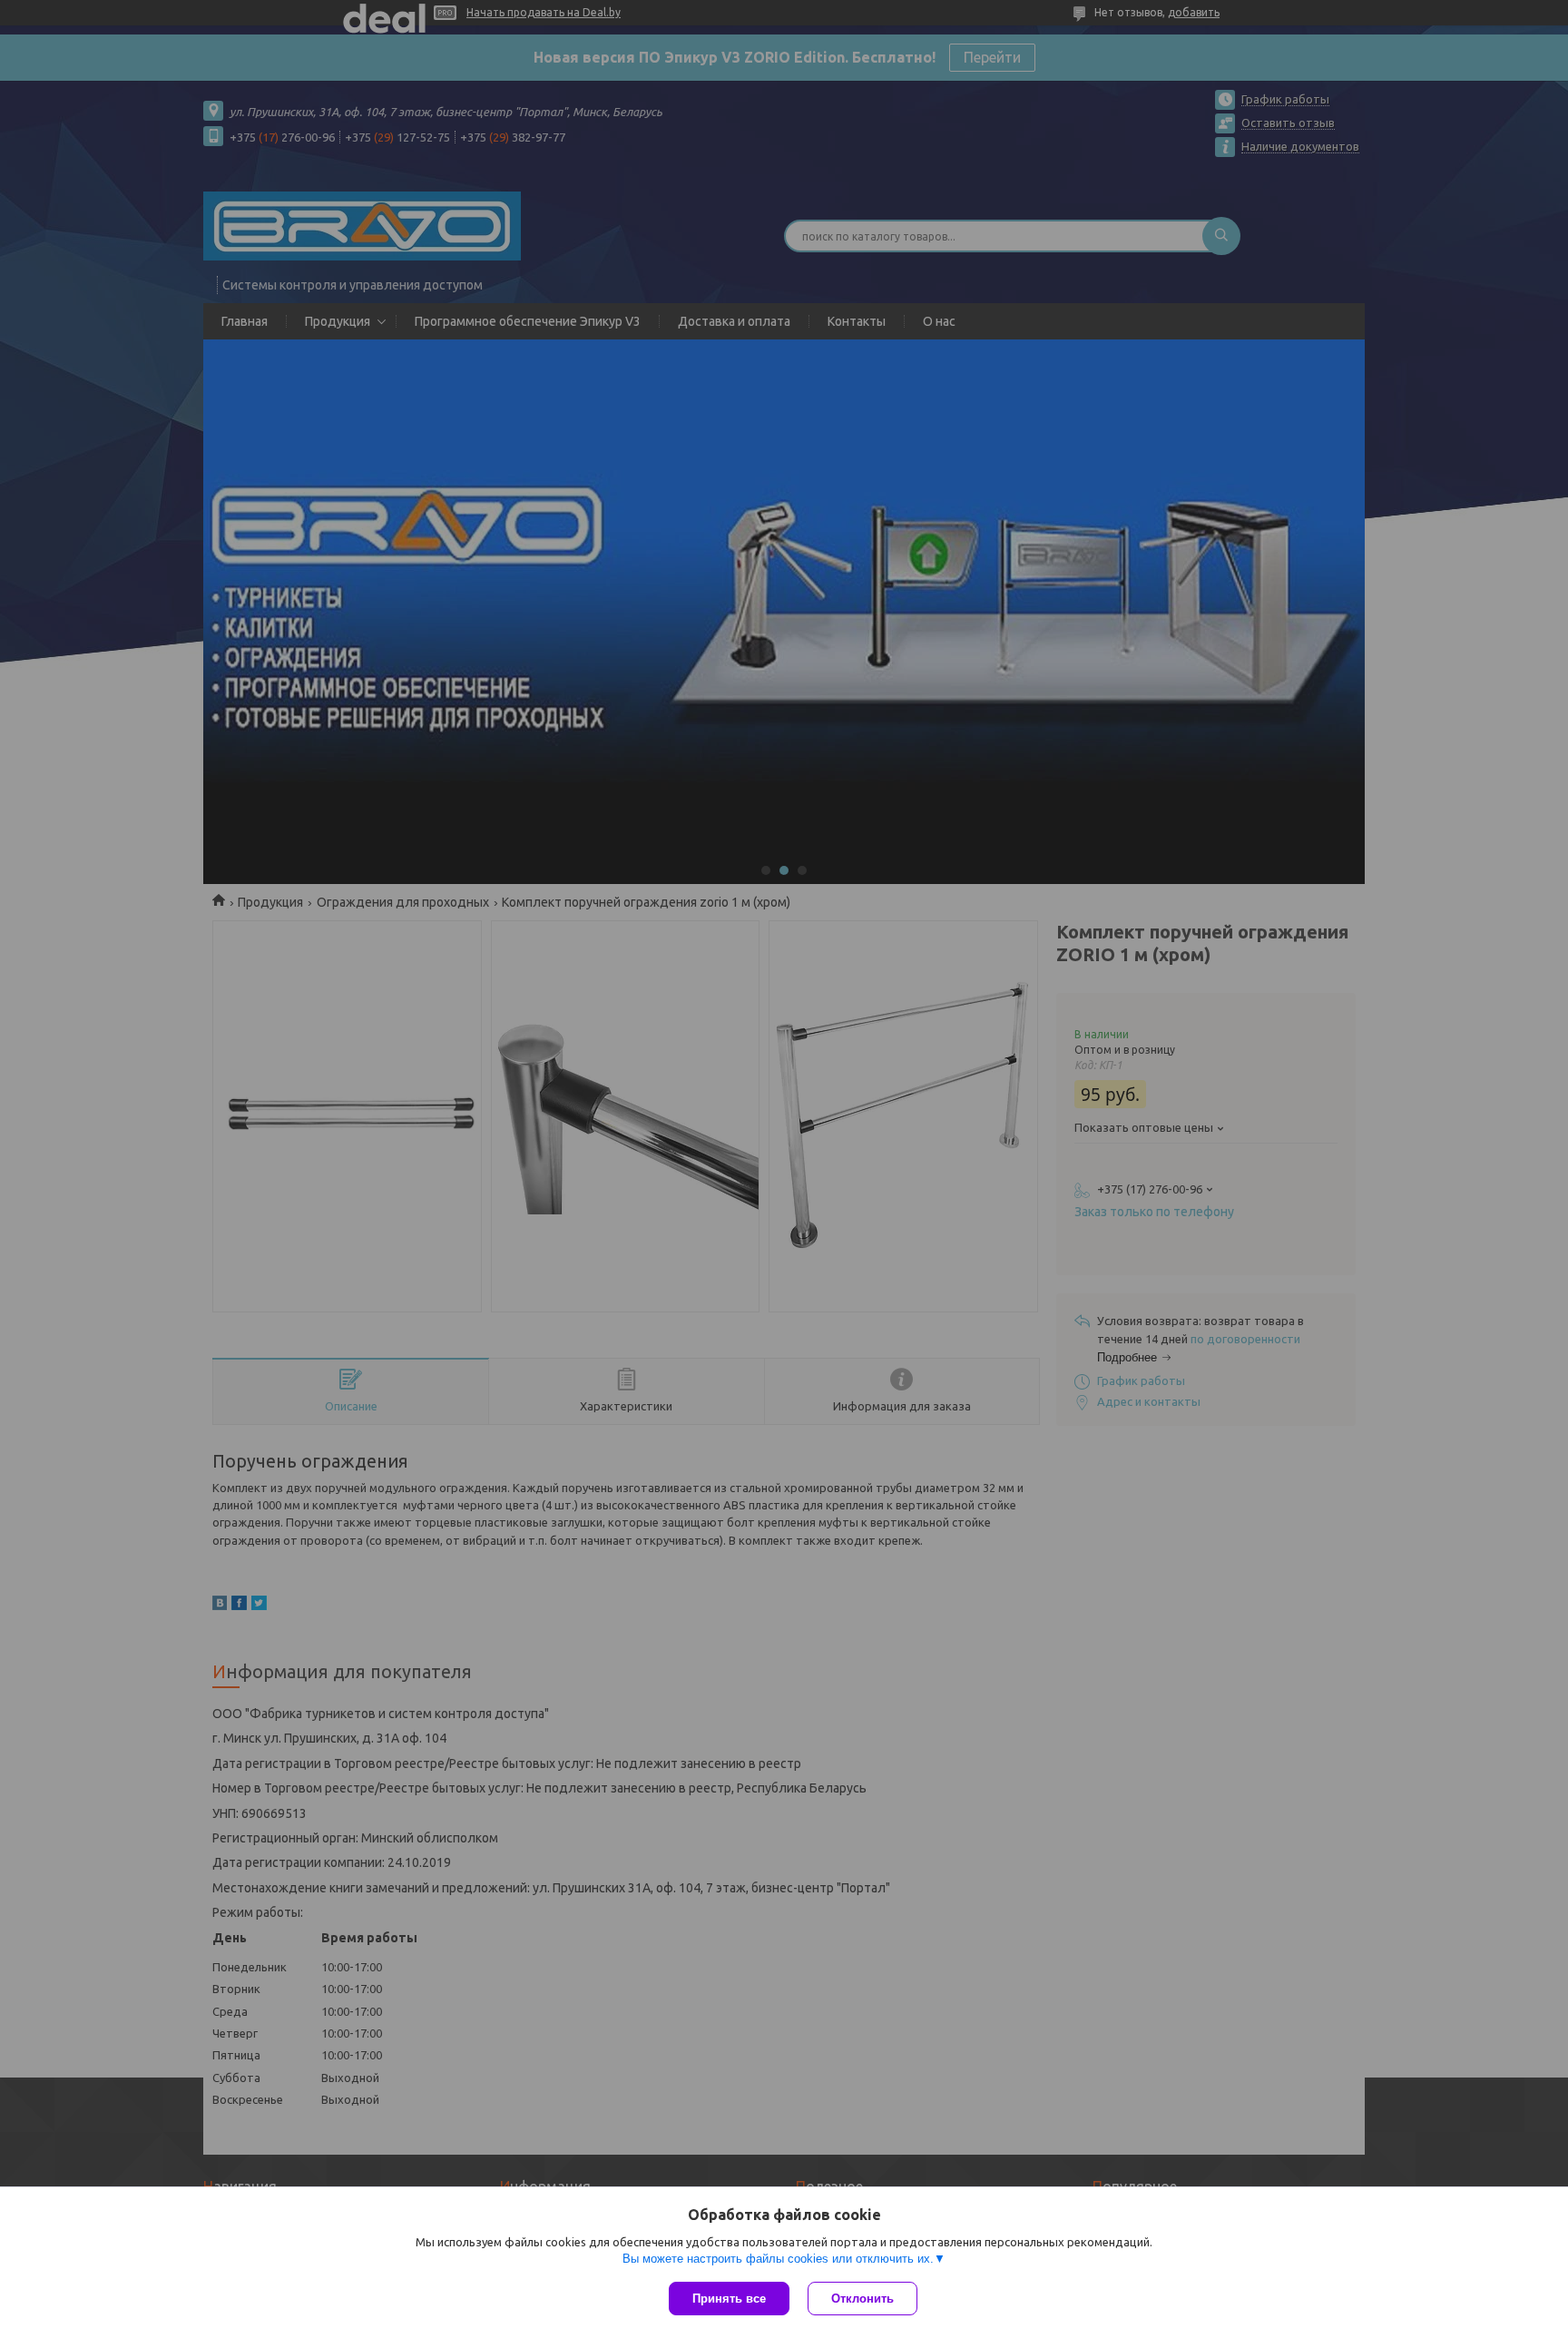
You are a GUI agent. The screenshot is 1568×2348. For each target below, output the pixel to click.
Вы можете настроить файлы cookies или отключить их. (778, 2259)
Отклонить (862, 2299)
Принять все (729, 2299)
